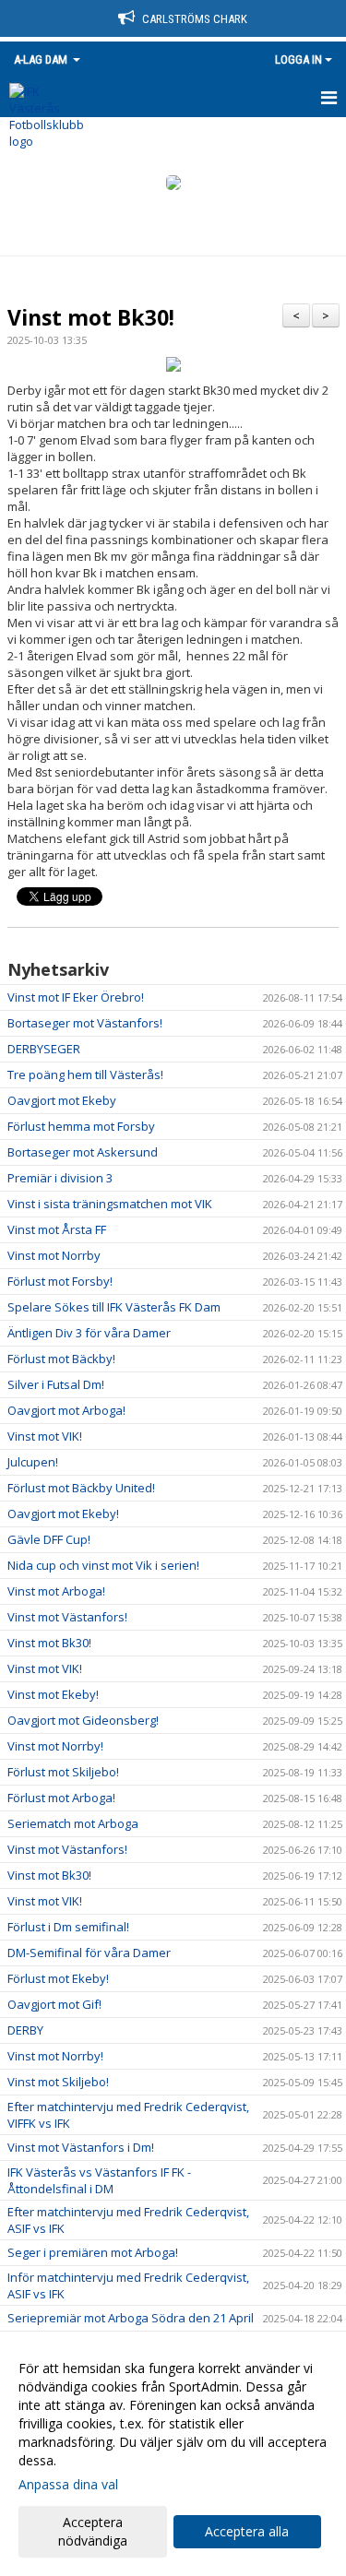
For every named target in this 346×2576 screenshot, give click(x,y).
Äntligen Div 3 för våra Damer (89, 1333)
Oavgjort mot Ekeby (62, 1100)
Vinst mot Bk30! (91, 317)
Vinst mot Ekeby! (53, 1694)
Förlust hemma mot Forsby (81, 1126)
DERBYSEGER (44, 1049)
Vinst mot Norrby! (55, 1746)
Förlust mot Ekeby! (58, 1978)
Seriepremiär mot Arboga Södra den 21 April (131, 2318)
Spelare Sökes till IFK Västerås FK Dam (114, 1307)
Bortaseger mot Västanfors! (85, 1023)
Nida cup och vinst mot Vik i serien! (103, 1565)
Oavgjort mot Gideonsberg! (83, 1720)
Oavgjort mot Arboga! (66, 1410)
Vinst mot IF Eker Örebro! (76, 997)
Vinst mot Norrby (54, 1255)
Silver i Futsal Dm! (56, 1384)
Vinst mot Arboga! (56, 1591)
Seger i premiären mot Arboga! (93, 2252)
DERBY (25, 2030)
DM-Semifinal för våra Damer (89, 1953)
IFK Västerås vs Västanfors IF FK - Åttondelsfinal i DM (99, 2180)
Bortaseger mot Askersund (83, 1152)
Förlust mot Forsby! (60, 1281)
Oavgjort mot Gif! (54, 2004)
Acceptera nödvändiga (93, 2531)
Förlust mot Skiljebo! (63, 1772)
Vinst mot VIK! (45, 1436)
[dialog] (173, 2454)
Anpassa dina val (68, 2485)
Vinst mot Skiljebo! (58, 2082)
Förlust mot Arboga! (61, 1798)
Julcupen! (33, 1462)
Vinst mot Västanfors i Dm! (81, 2147)
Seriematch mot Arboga (73, 1823)
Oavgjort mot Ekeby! (63, 1514)
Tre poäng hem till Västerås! (85, 1074)
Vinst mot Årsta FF (57, 1229)
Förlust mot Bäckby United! (81, 1488)
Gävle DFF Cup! (49, 1539)
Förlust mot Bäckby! (61, 1359)
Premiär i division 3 (60, 1178)
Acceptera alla (247, 2531)
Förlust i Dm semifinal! (68, 1927)
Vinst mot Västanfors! (67, 1617)
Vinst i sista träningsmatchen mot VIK (110, 1204)
